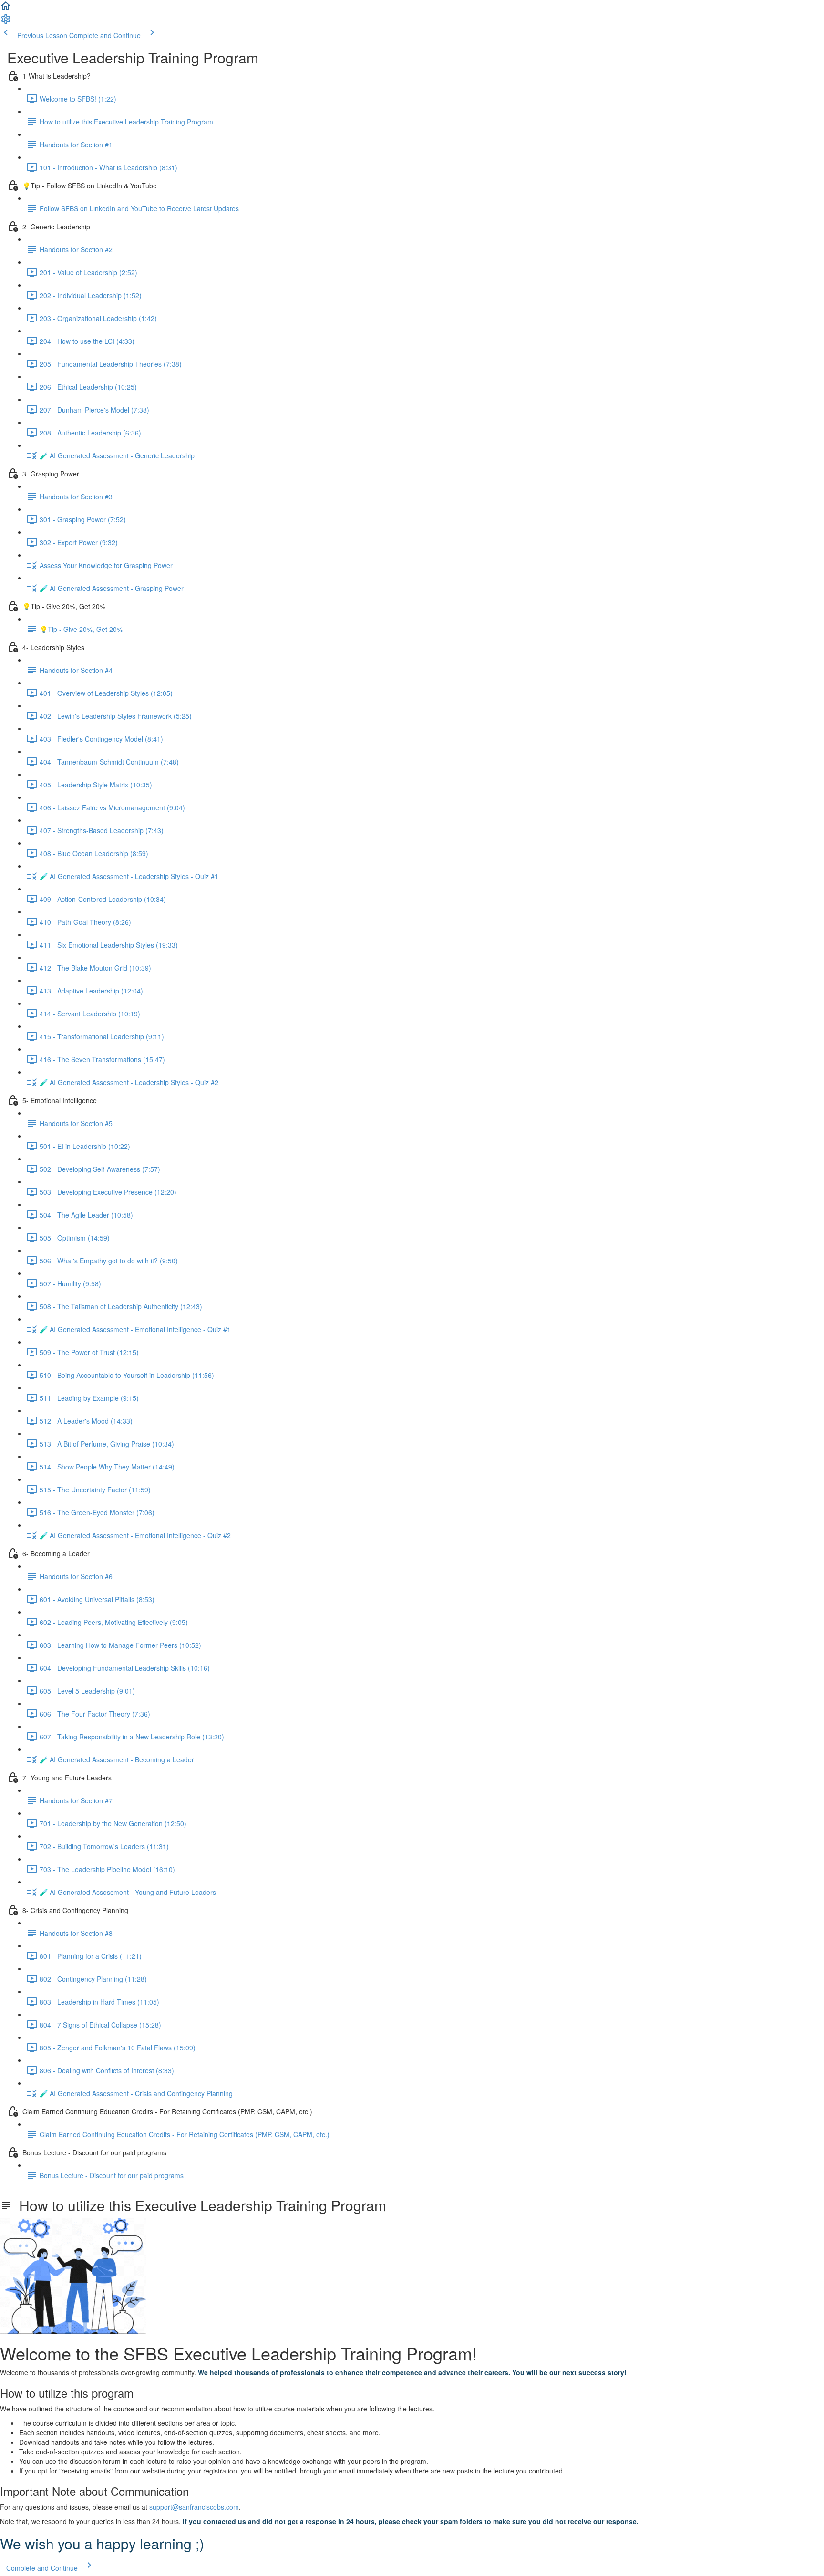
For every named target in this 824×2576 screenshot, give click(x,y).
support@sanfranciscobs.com (194, 2507)
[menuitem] (6, 22)
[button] (6, 9)
